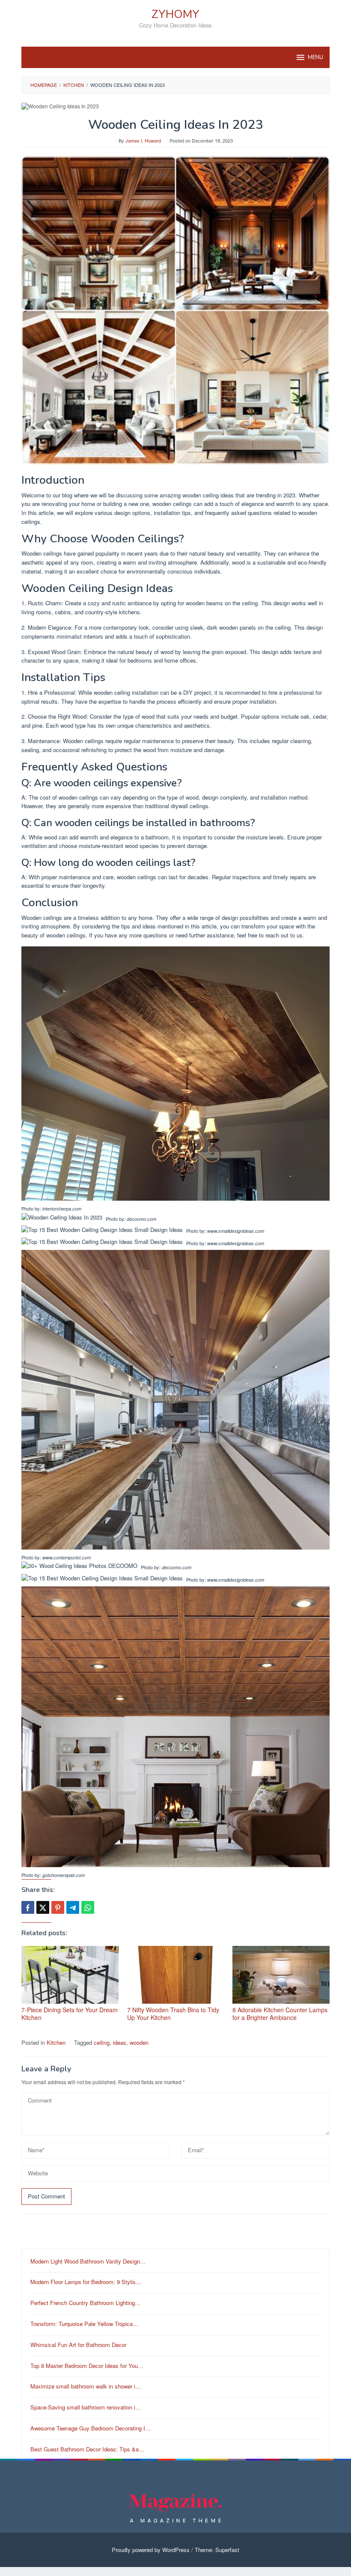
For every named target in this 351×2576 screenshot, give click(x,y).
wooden (139, 2042)
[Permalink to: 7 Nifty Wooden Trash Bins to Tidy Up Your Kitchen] (176, 1975)
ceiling (102, 2042)
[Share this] (28, 1907)
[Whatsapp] (88, 1907)
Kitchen (56, 2042)
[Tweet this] (43, 1907)
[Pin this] (58, 1907)
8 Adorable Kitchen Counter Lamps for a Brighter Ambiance (280, 2014)
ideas (120, 2042)
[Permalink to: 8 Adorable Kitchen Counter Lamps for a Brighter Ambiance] (281, 1975)
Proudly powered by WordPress (151, 2550)
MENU (315, 57)
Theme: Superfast (217, 2550)
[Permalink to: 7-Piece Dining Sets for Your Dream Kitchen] (70, 1975)
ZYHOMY (175, 14)
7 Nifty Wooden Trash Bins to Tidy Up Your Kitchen (173, 2014)
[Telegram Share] (73, 1907)
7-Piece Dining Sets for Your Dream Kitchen (70, 2014)
